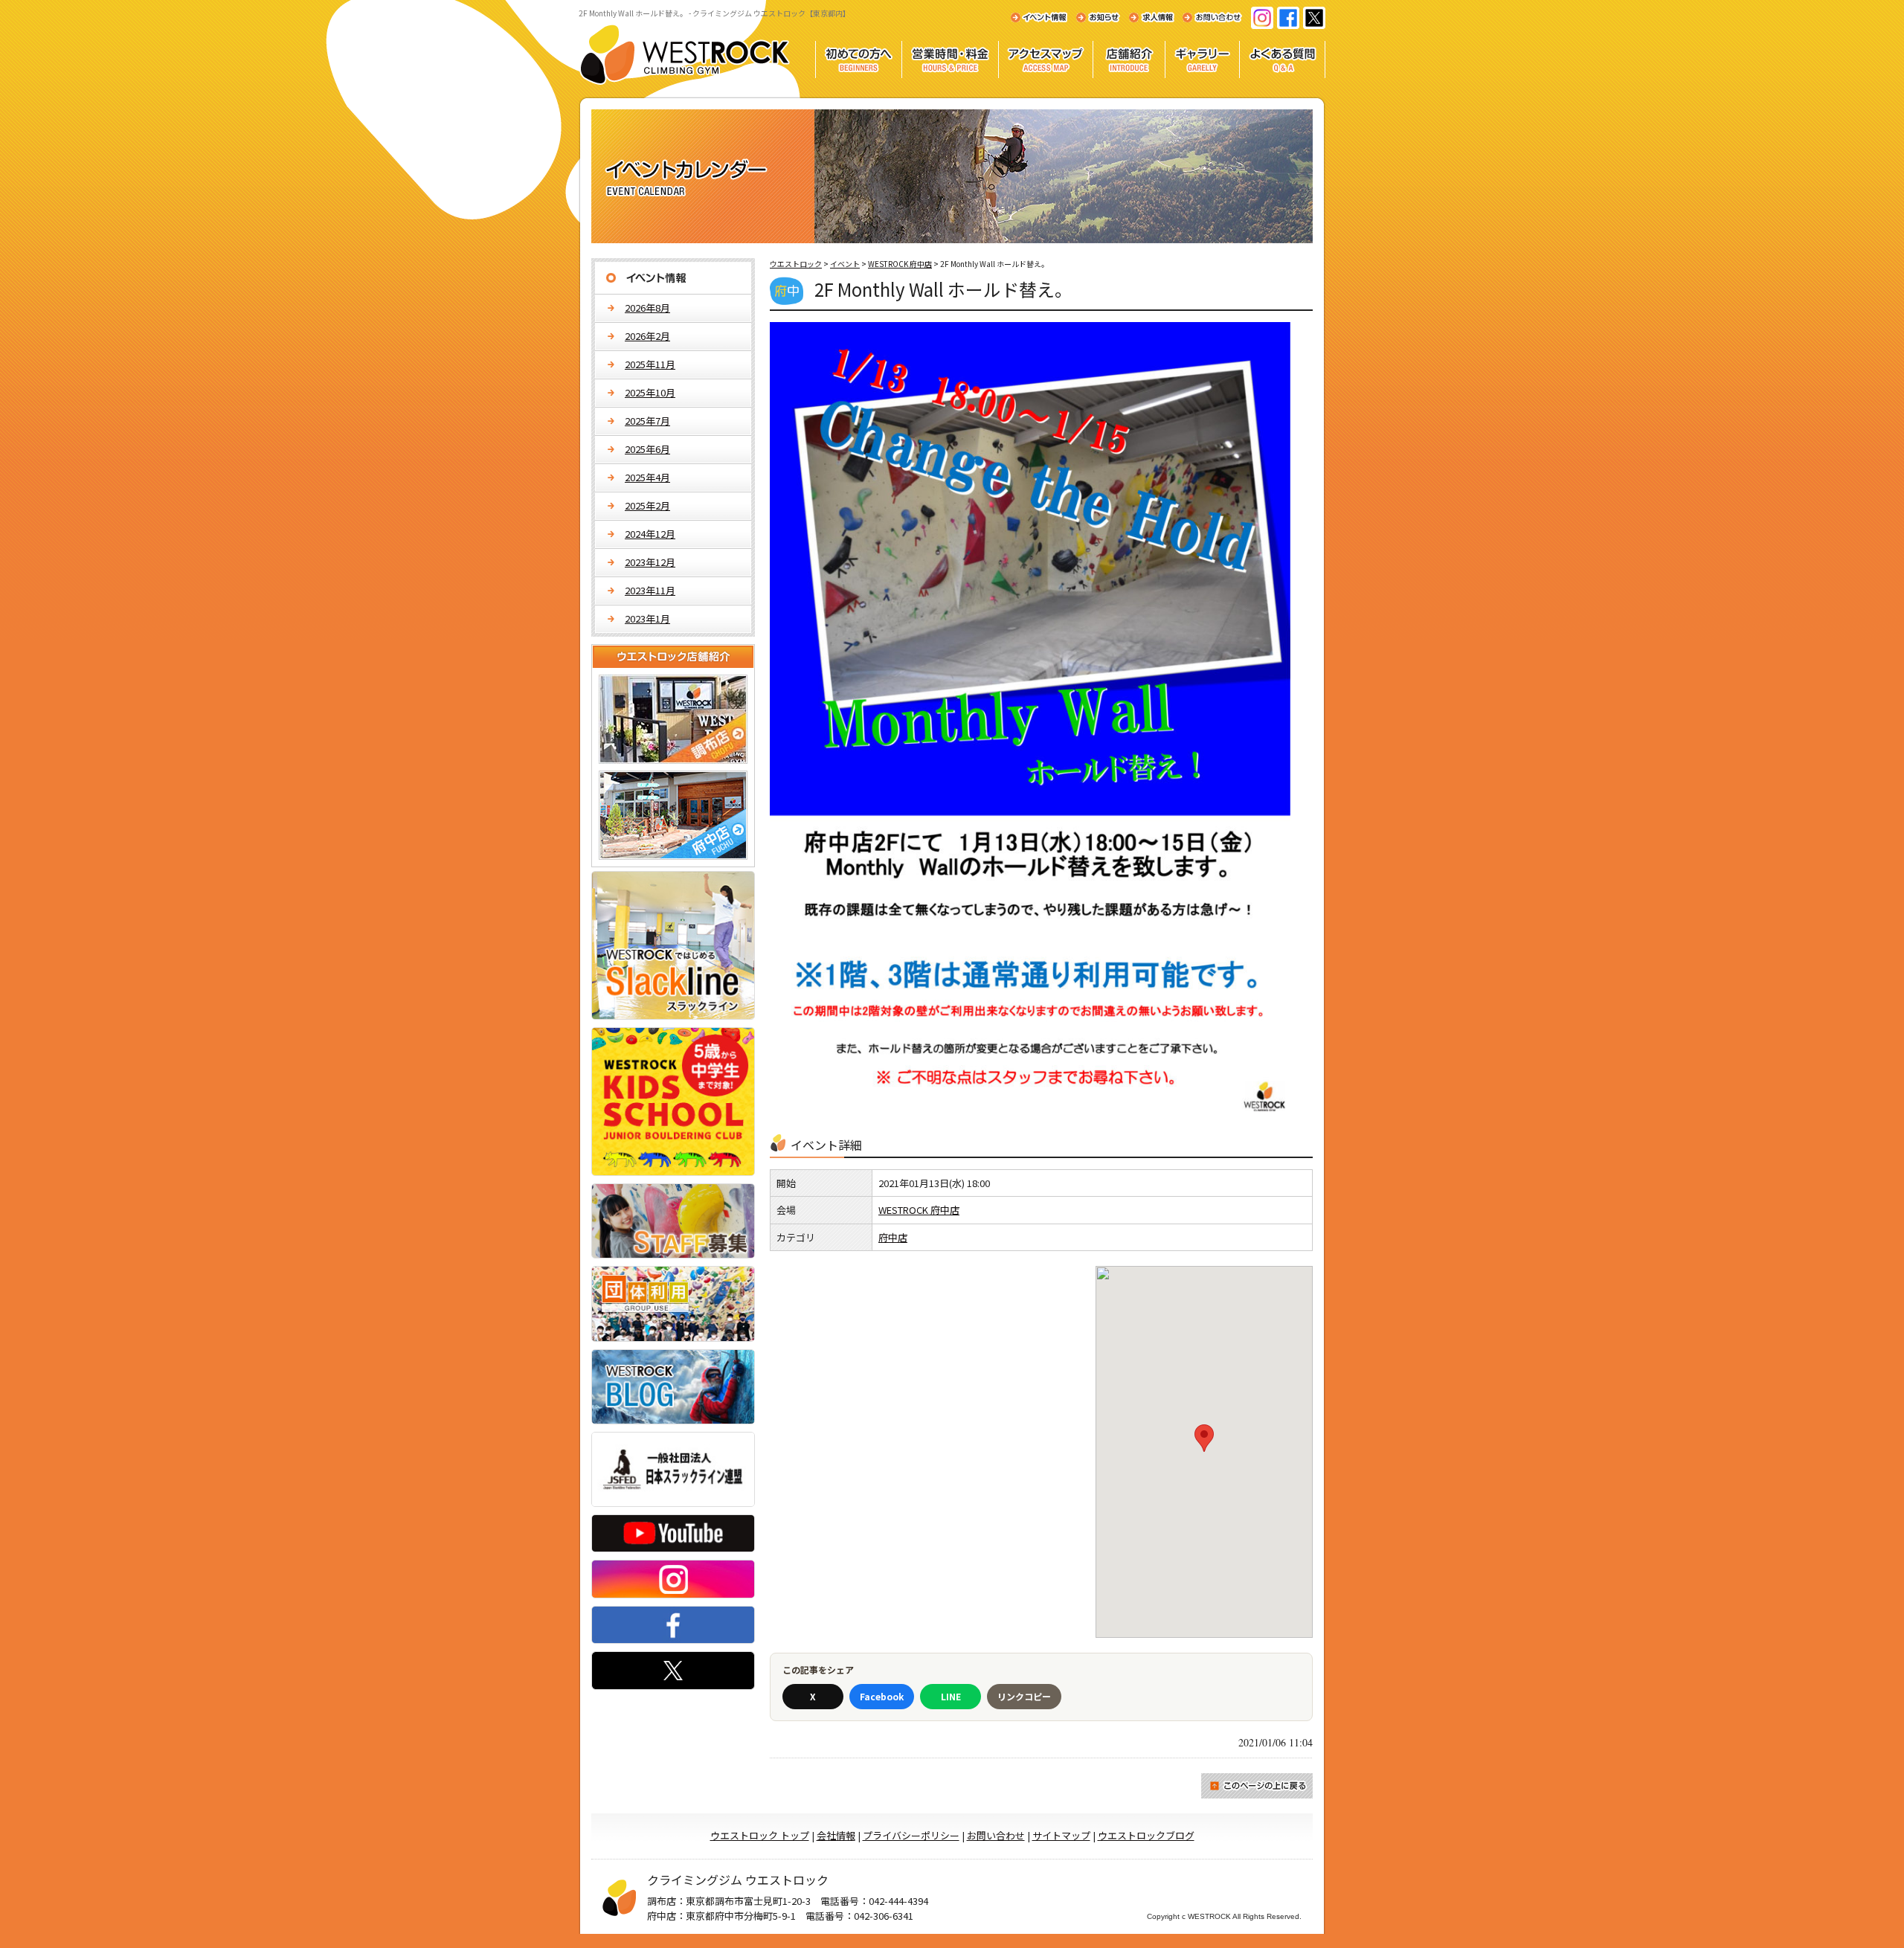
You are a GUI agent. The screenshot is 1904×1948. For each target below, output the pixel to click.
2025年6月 (647, 449)
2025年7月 (647, 421)
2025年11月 (650, 364)
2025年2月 (647, 505)
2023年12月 (650, 562)
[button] (1204, 1438)
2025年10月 (650, 392)
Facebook (882, 1696)
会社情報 (836, 1835)
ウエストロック (796, 264)
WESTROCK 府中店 (919, 1210)
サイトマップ (1061, 1835)
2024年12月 (650, 534)
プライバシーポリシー (911, 1835)
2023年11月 (650, 590)
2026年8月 (647, 308)
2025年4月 (647, 477)
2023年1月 (647, 618)
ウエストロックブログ (1146, 1835)
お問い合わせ (996, 1835)
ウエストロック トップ (760, 1835)
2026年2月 (647, 336)
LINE (951, 1696)
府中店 (893, 1237)
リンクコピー (1024, 1696)
